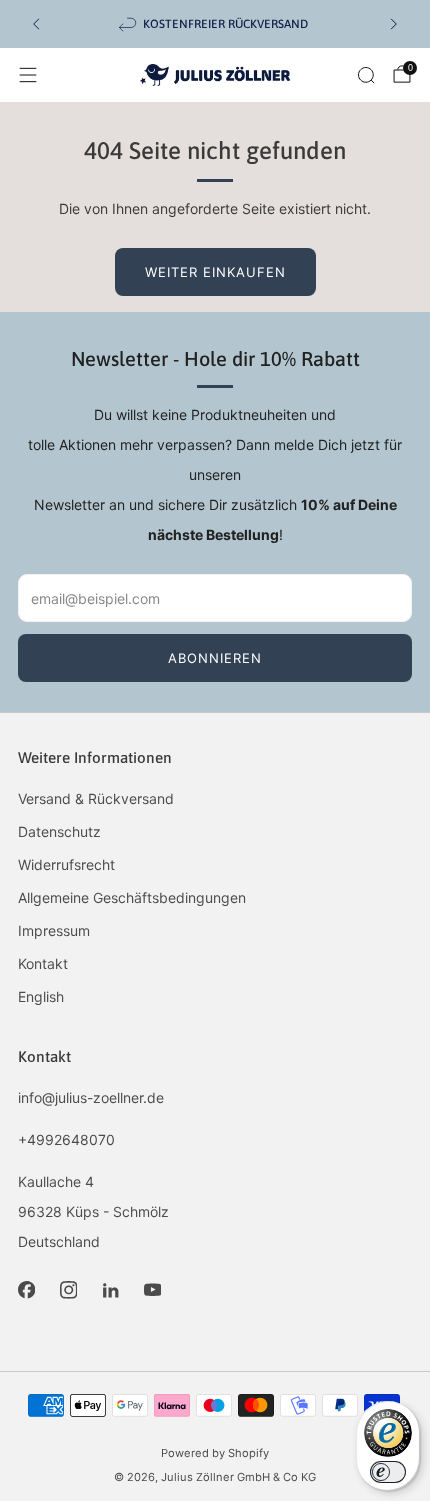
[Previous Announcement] (36, 24)
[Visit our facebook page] (26, 1290)
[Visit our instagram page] (68, 1290)
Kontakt (43, 963)
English (41, 996)
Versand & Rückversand (96, 798)
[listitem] (215, 24)
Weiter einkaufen (215, 272)
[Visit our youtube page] (152, 1290)
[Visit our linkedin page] (110, 1290)
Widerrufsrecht (66, 864)
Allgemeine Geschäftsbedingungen (132, 897)
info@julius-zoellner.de (91, 1097)
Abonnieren (215, 658)
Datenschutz (59, 831)
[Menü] (28, 75)
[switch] (388, 1472)
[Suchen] (366, 75)
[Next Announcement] (394, 24)
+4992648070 (66, 1139)
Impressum (54, 930)
